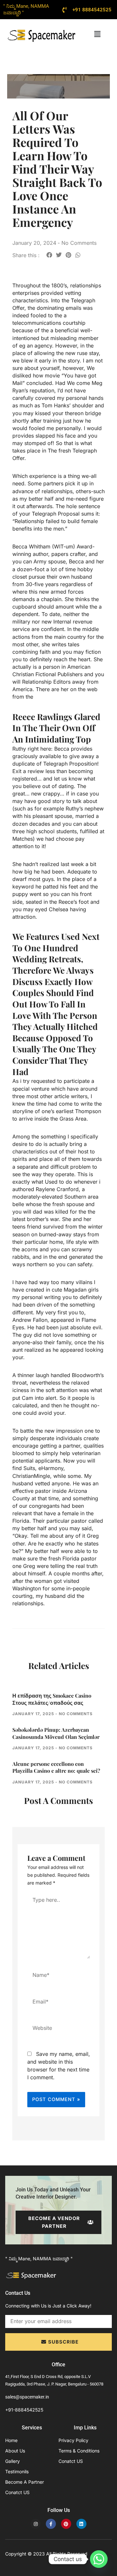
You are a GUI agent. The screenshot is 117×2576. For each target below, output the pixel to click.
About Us (15, 2451)
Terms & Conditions (79, 2451)
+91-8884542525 (24, 2410)
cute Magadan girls (75, 1290)
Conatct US (17, 2492)
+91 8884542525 (92, 10)
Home (11, 2440)
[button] (97, 34)
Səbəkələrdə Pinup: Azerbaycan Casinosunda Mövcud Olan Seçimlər (56, 1733)
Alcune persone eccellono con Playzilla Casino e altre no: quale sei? (56, 1767)
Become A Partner (25, 2482)
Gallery (13, 2461)
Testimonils (17, 2471)
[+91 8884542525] (65, 10)
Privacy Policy (73, 2440)
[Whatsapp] (99, 2559)
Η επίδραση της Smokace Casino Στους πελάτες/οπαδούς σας (52, 1699)
